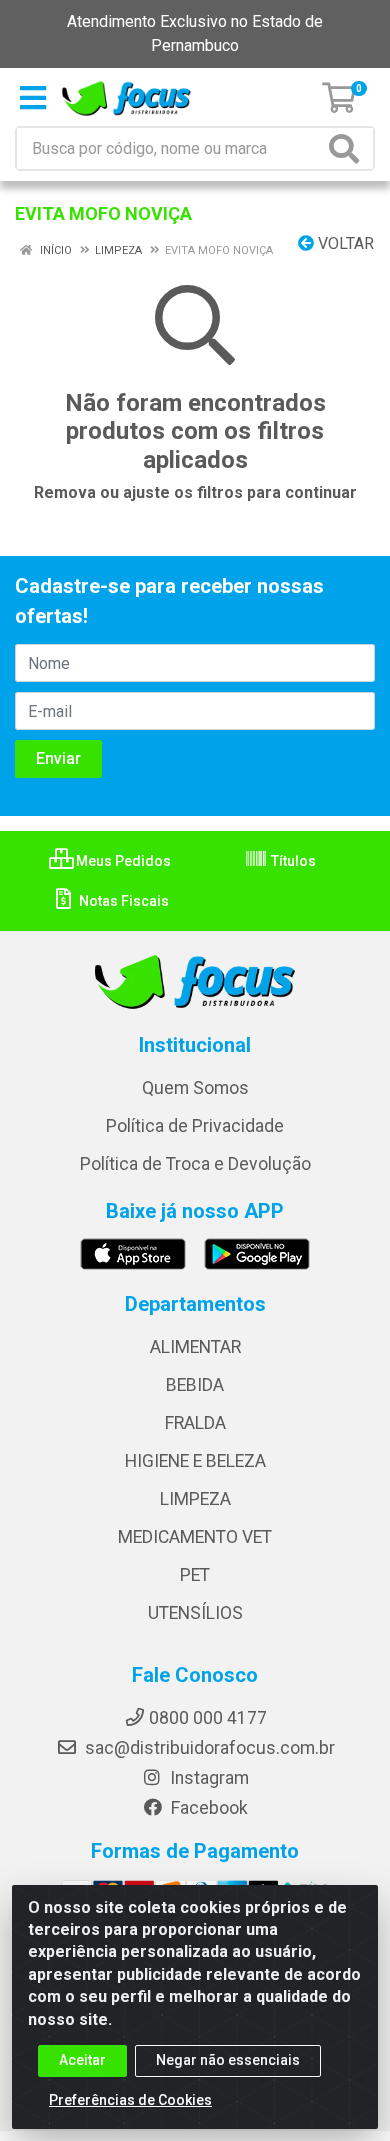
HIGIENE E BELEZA (195, 1461)
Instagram (207, 1778)
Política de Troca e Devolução (195, 1164)
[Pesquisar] (348, 148)
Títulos (292, 861)
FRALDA (195, 1423)
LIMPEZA (195, 1499)
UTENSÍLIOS (195, 1613)
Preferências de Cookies (130, 2100)
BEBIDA (195, 1385)
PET (195, 1575)
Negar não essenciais (228, 2060)
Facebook (207, 1808)
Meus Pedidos (122, 861)
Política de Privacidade (195, 1126)
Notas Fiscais (122, 901)
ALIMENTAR (195, 1347)
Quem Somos (195, 1088)
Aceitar (82, 2060)
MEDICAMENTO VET (195, 1537)
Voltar (344, 243)
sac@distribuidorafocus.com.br (208, 1748)
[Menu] (33, 98)
